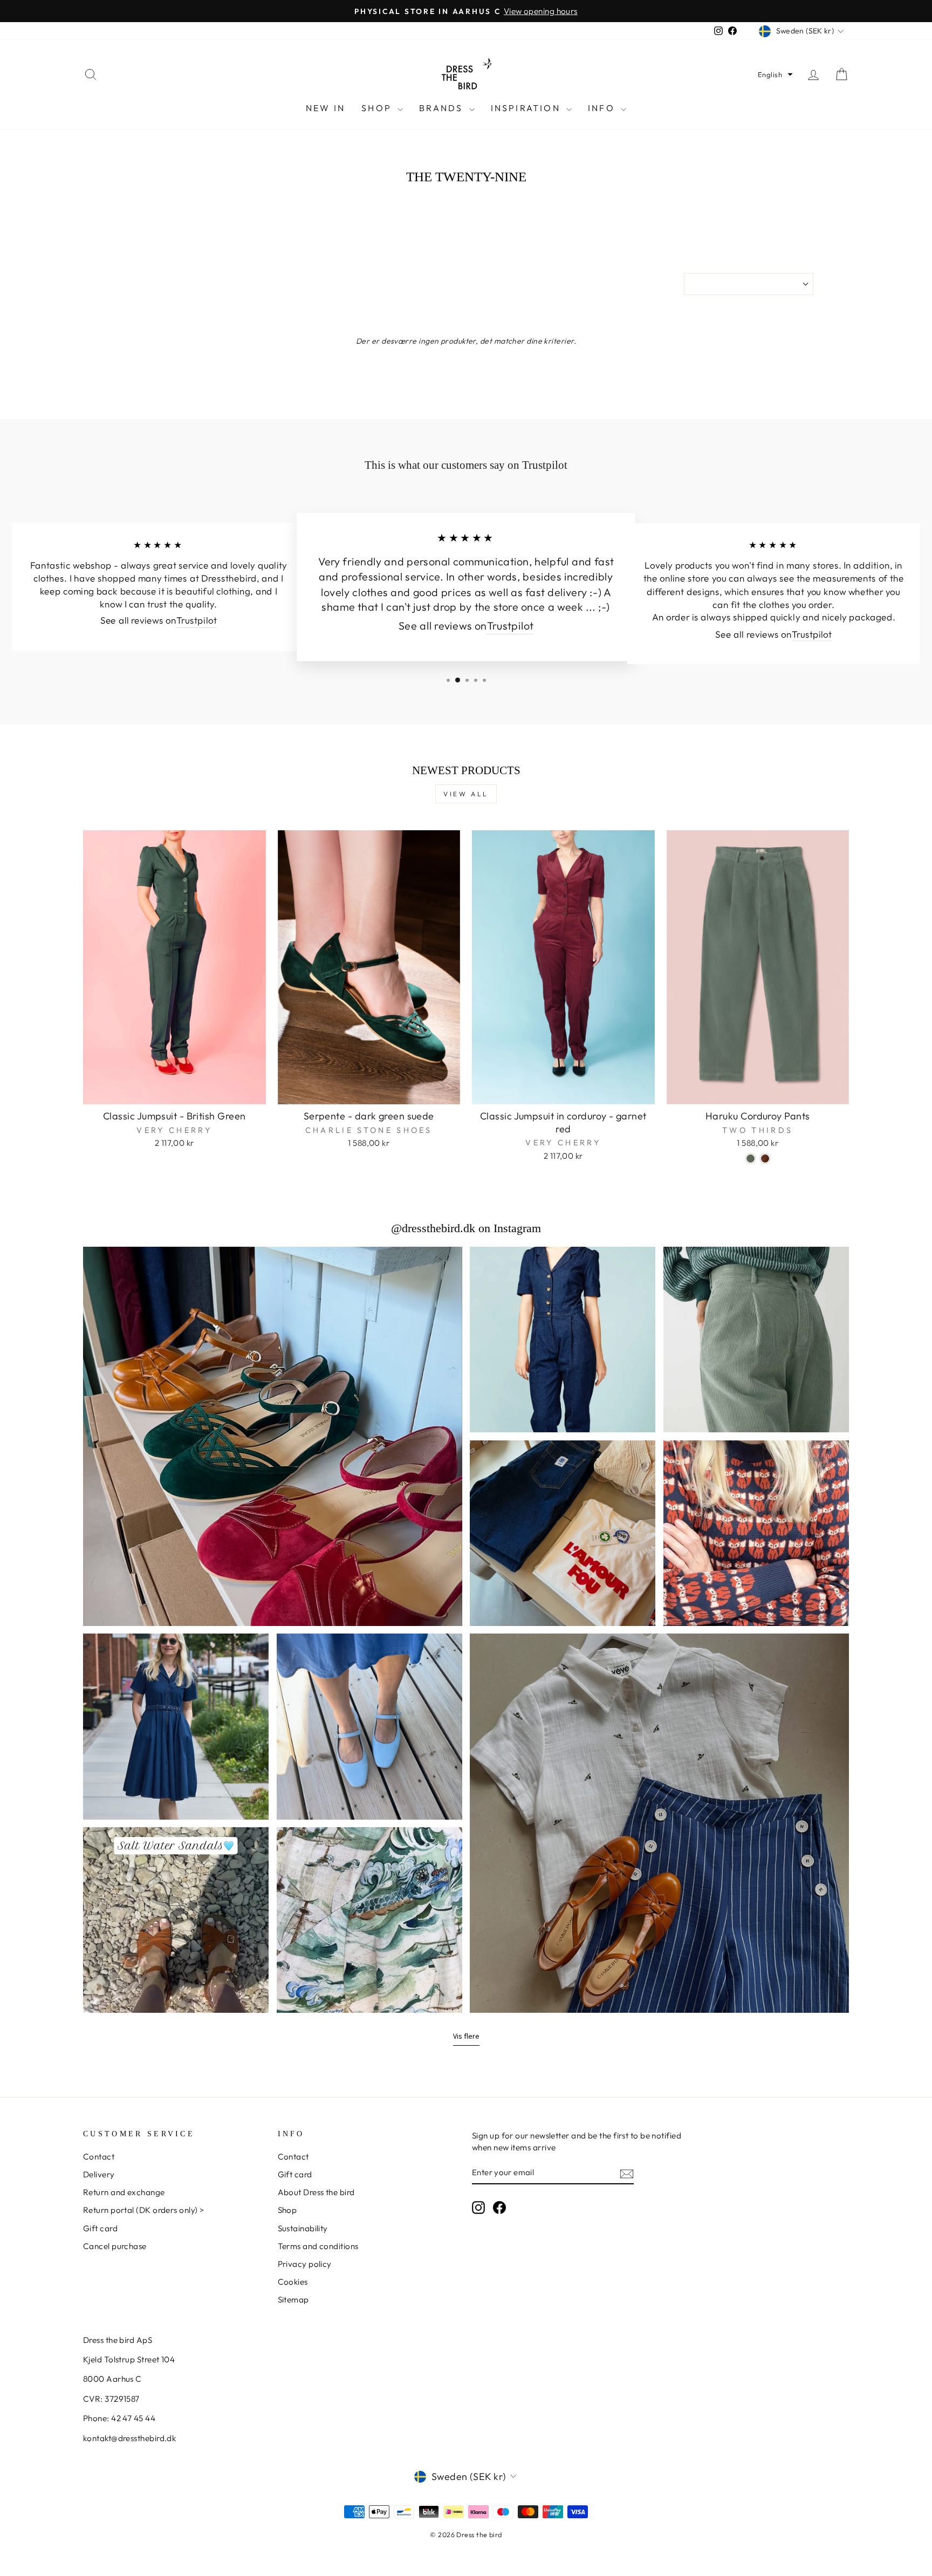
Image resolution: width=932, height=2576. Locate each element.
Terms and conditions (318, 2246)
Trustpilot (197, 621)
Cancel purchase (115, 2246)
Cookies (293, 2282)
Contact (99, 2157)
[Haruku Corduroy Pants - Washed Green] (751, 1159)
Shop (378, 108)
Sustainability (303, 2228)
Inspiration (527, 108)
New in (325, 108)
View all (466, 794)
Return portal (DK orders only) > (143, 2210)
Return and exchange (124, 2192)
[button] (775, 74)
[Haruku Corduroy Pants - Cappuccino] (765, 1159)
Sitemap (293, 2300)
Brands (443, 108)
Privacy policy (305, 2264)
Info (603, 108)
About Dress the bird (316, 2192)
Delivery (99, 2174)
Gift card (100, 2228)
